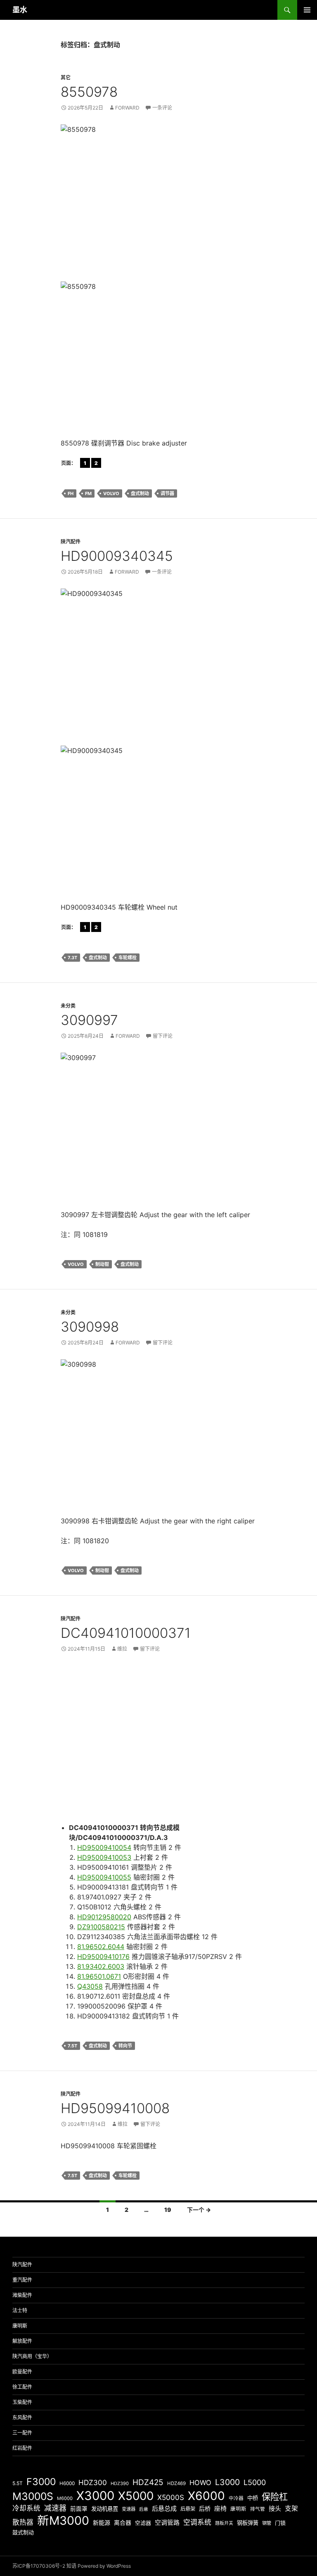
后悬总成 (164, 2508)
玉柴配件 (22, 2402)
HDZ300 (93, 2482)
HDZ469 (176, 2483)
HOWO (200, 2483)
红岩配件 (22, 2448)
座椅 (220, 2508)
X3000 (95, 2496)
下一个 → (199, 2210)
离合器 (123, 2523)
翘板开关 (224, 2523)
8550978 (89, 92)
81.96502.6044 (101, 1947)
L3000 (227, 2482)
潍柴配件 (22, 2295)
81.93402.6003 (101, 1966)
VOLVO (111, 493)
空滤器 (143, 2523)
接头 (275, 2508)
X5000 (136, 2496)
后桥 (205, 2508)
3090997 (89, 1020)
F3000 (41, 2482)
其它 (66, 77)
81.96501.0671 (99, 1976)
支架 (291, 2508)
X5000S (171, 2497)
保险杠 (275, 2497)
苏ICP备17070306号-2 (39, 2566)
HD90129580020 (104, 1917)
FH (71, 493)
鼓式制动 (23, 2532)
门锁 (280, 2523)
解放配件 (22, 2341)
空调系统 (197, 2522)
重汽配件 (22, 2280)
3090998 (90, 1327)
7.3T (72, 958)
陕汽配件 (71, 542)
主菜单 (307, 10)
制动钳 (102, 1264)
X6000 (206, 2496)
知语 (71, 2566)
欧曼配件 (22, 2372)
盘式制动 (140, 493)
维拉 (122, 1649)
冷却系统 (26, 2508)
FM (88, 493)
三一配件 (22, 2433)
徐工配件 (22, 2387)
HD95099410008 (115, 2108)
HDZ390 (120, 2483)
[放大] (246, 135)
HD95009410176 (103, 1956)
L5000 (255, 2482)
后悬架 (188, 2509)
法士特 (20, 2310)
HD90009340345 (117, 556)
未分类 (68, 1006)
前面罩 (79, 2509)
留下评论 (163, 1036)
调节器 (167, 493)
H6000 (67, 2483)
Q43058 (90, 1986)
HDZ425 (148, 2482)
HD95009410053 (104, 1857)
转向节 (125, 2046)
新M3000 (63, 2520)
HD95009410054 (104, 1847)
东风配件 (22, 2418)
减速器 (55, 2508)
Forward (127, 108)
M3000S (33, 2496)
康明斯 (20, 2326)
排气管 (258, 2509)
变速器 (129, 2509)
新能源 (102, 2522)
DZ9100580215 (101, 1927)
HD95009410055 (104, 1877)
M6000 (65, 2498)
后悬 (144, 2509)
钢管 (267, 2523)
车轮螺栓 (128, 958)
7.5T (72, 2046)
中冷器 (236, 2498)
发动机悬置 (105, 2509)
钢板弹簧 (248, 2523)
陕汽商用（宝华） (32, 2356)
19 (168, 2210)
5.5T (18, 2483)
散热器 (23, 2522)
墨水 (20, 10)
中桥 (253, 2498)
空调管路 (167, 2522)
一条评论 (162, 108)
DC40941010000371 (126, 1633)
